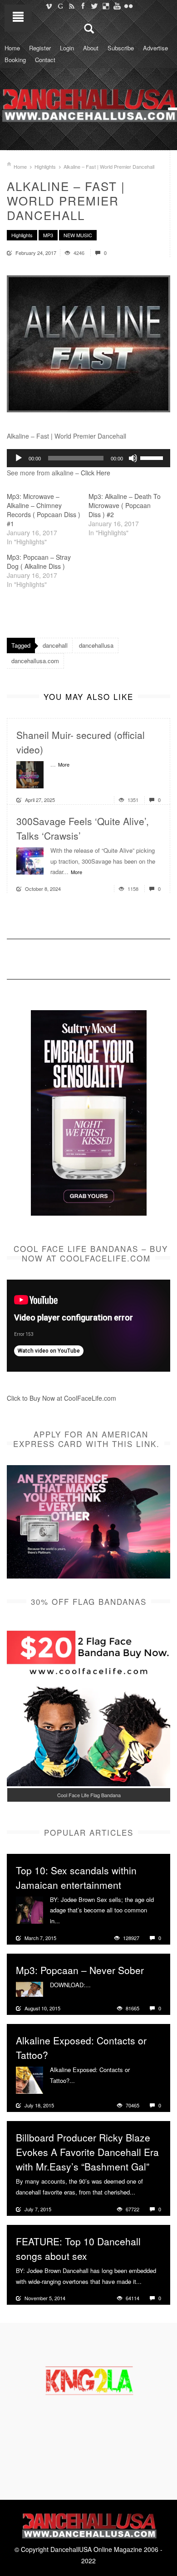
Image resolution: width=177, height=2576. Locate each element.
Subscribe (121, 48)
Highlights (45, 166)
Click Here (96, 473)
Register (40, 48)
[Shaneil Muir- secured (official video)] (30, 774)
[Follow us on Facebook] (83, 6)
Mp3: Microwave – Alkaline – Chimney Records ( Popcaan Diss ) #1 (44, 510)
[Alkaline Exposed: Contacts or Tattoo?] (29, 2079)
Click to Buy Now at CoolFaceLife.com (61, 1398)
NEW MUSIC (78, 235)
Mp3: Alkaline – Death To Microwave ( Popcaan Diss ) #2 (125, 505)
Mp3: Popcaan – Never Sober (80, 1970)
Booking (15, 60)
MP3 (48, 235)
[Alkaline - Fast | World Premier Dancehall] (88, 344)
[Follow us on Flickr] (128, 6)
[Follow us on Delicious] (106, 6)
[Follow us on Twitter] (94, 6)
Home (12, 48)
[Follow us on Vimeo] (49, 6)
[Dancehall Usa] (88, 103)
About (91, 48)
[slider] (153, 457)
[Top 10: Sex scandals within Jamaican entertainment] (29, 1909)
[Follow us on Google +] (60, 6)
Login (67, 48)
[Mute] (133, 458)
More (64, 764)
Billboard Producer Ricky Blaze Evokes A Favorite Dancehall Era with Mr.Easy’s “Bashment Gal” (87, 2152)
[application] (88, 458)
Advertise (155, 48)
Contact (45, 60)
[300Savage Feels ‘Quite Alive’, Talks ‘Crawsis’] (30, 860)
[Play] (19, 458)
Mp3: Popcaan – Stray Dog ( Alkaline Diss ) (39, 562)
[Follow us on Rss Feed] (71, 6)
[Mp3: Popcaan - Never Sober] (29, 1988)
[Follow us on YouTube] (117, 6)
